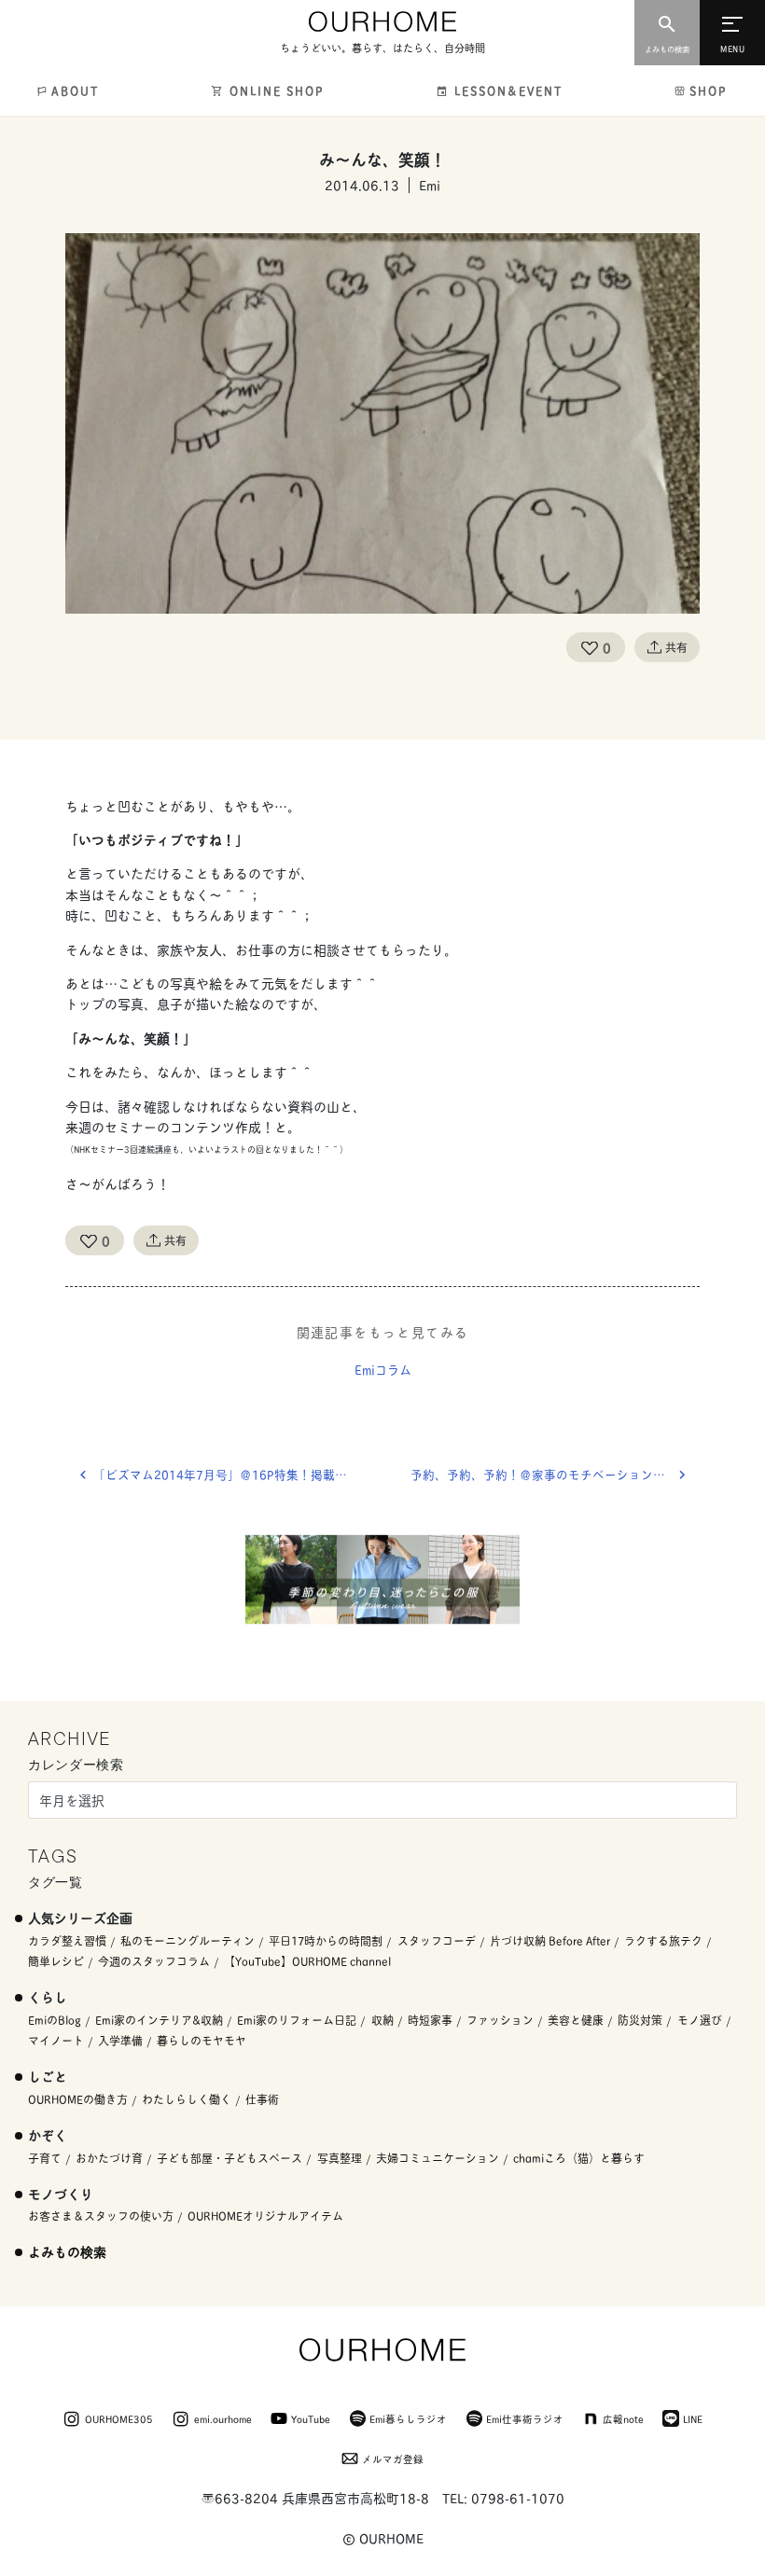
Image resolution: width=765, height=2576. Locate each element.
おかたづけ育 (109, 2158)
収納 (382, 2020)
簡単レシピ (56, 1961)
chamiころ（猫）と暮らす (579, 2158)
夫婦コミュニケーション (438, 2158)
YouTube (311, 2418)
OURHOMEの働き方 (78, 2099)
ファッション (500, 2020)
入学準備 (120, 2040)
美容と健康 (576, 2020)
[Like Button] (590, 647)
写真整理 (340, 2158)
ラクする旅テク (663, 1940)
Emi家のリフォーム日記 (297, 2020)
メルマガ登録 (393, 2458)
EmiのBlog (55, 2020)
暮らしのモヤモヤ (202, 2040)
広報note (623, 2418)
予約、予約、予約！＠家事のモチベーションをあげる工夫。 (555, 1474)
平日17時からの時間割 (326, 1940)
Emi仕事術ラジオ (525, 2418)
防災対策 (640, 2020)
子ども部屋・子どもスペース (229, 2158)
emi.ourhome (223, 2418)
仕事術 (262, 2099)
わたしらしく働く (187, 2099)
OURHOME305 (119, 2418)
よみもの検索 (67, 2251)
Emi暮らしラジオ (408, 2418)
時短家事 (430, 2020)
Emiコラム (383, 1369)
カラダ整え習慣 (67, 1940)
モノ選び (700, 2020)
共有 (676, 647)
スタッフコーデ (437, 1940)
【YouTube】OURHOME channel (307, 1961)
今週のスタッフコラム (154, 1961)
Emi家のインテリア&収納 (159, 2020)
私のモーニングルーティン (188, 1940)
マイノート (56, 2040)
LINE (693, 2418)
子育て (45, 2158)
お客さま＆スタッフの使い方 (101, 2216)
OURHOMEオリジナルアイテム (265, 2216)
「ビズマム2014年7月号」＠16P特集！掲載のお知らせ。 (238, 1474)
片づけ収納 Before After (550, 1940)
